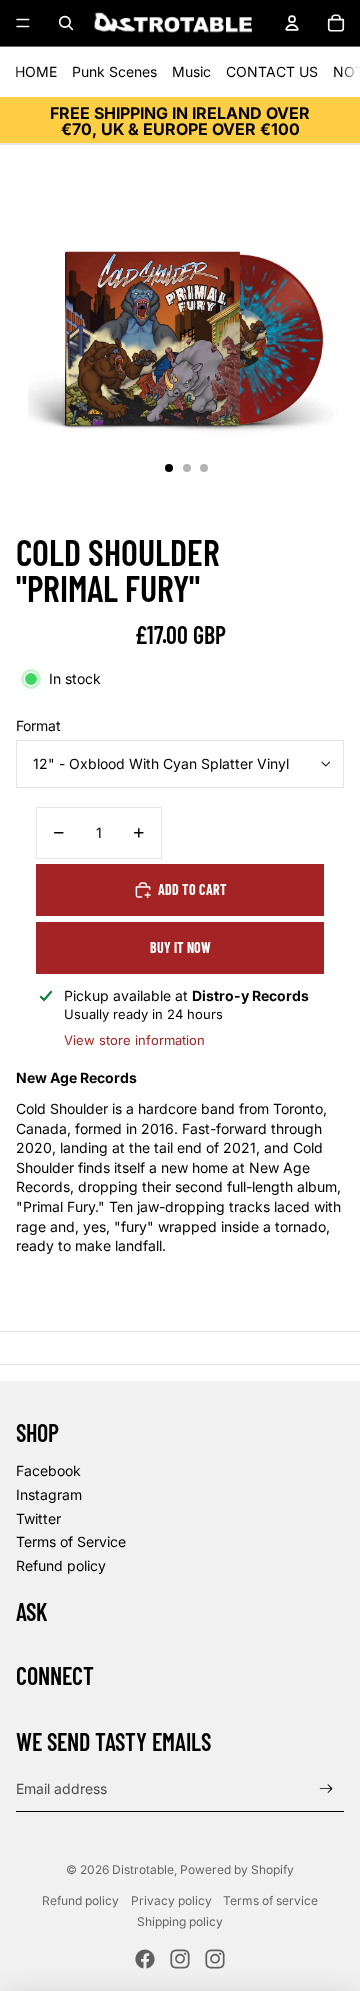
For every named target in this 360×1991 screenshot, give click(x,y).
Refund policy (61, 1565)
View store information (134, 1040)
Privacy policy (171, 1900)
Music (191, 71)
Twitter (38, 1518)
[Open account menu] (292, 23)
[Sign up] (326, 1789)
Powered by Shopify (237, 1869)
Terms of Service (71, 1541)
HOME (36, 71)
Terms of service (270, 1900)
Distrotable (143, 1869)
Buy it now (180, 947)
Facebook (48, 1470)
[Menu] (23, 23)
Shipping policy (180, 1921)
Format (38, 725)
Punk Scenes (114, 71)
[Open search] (66, 23)
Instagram (49, 1494)
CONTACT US (272, 71)
